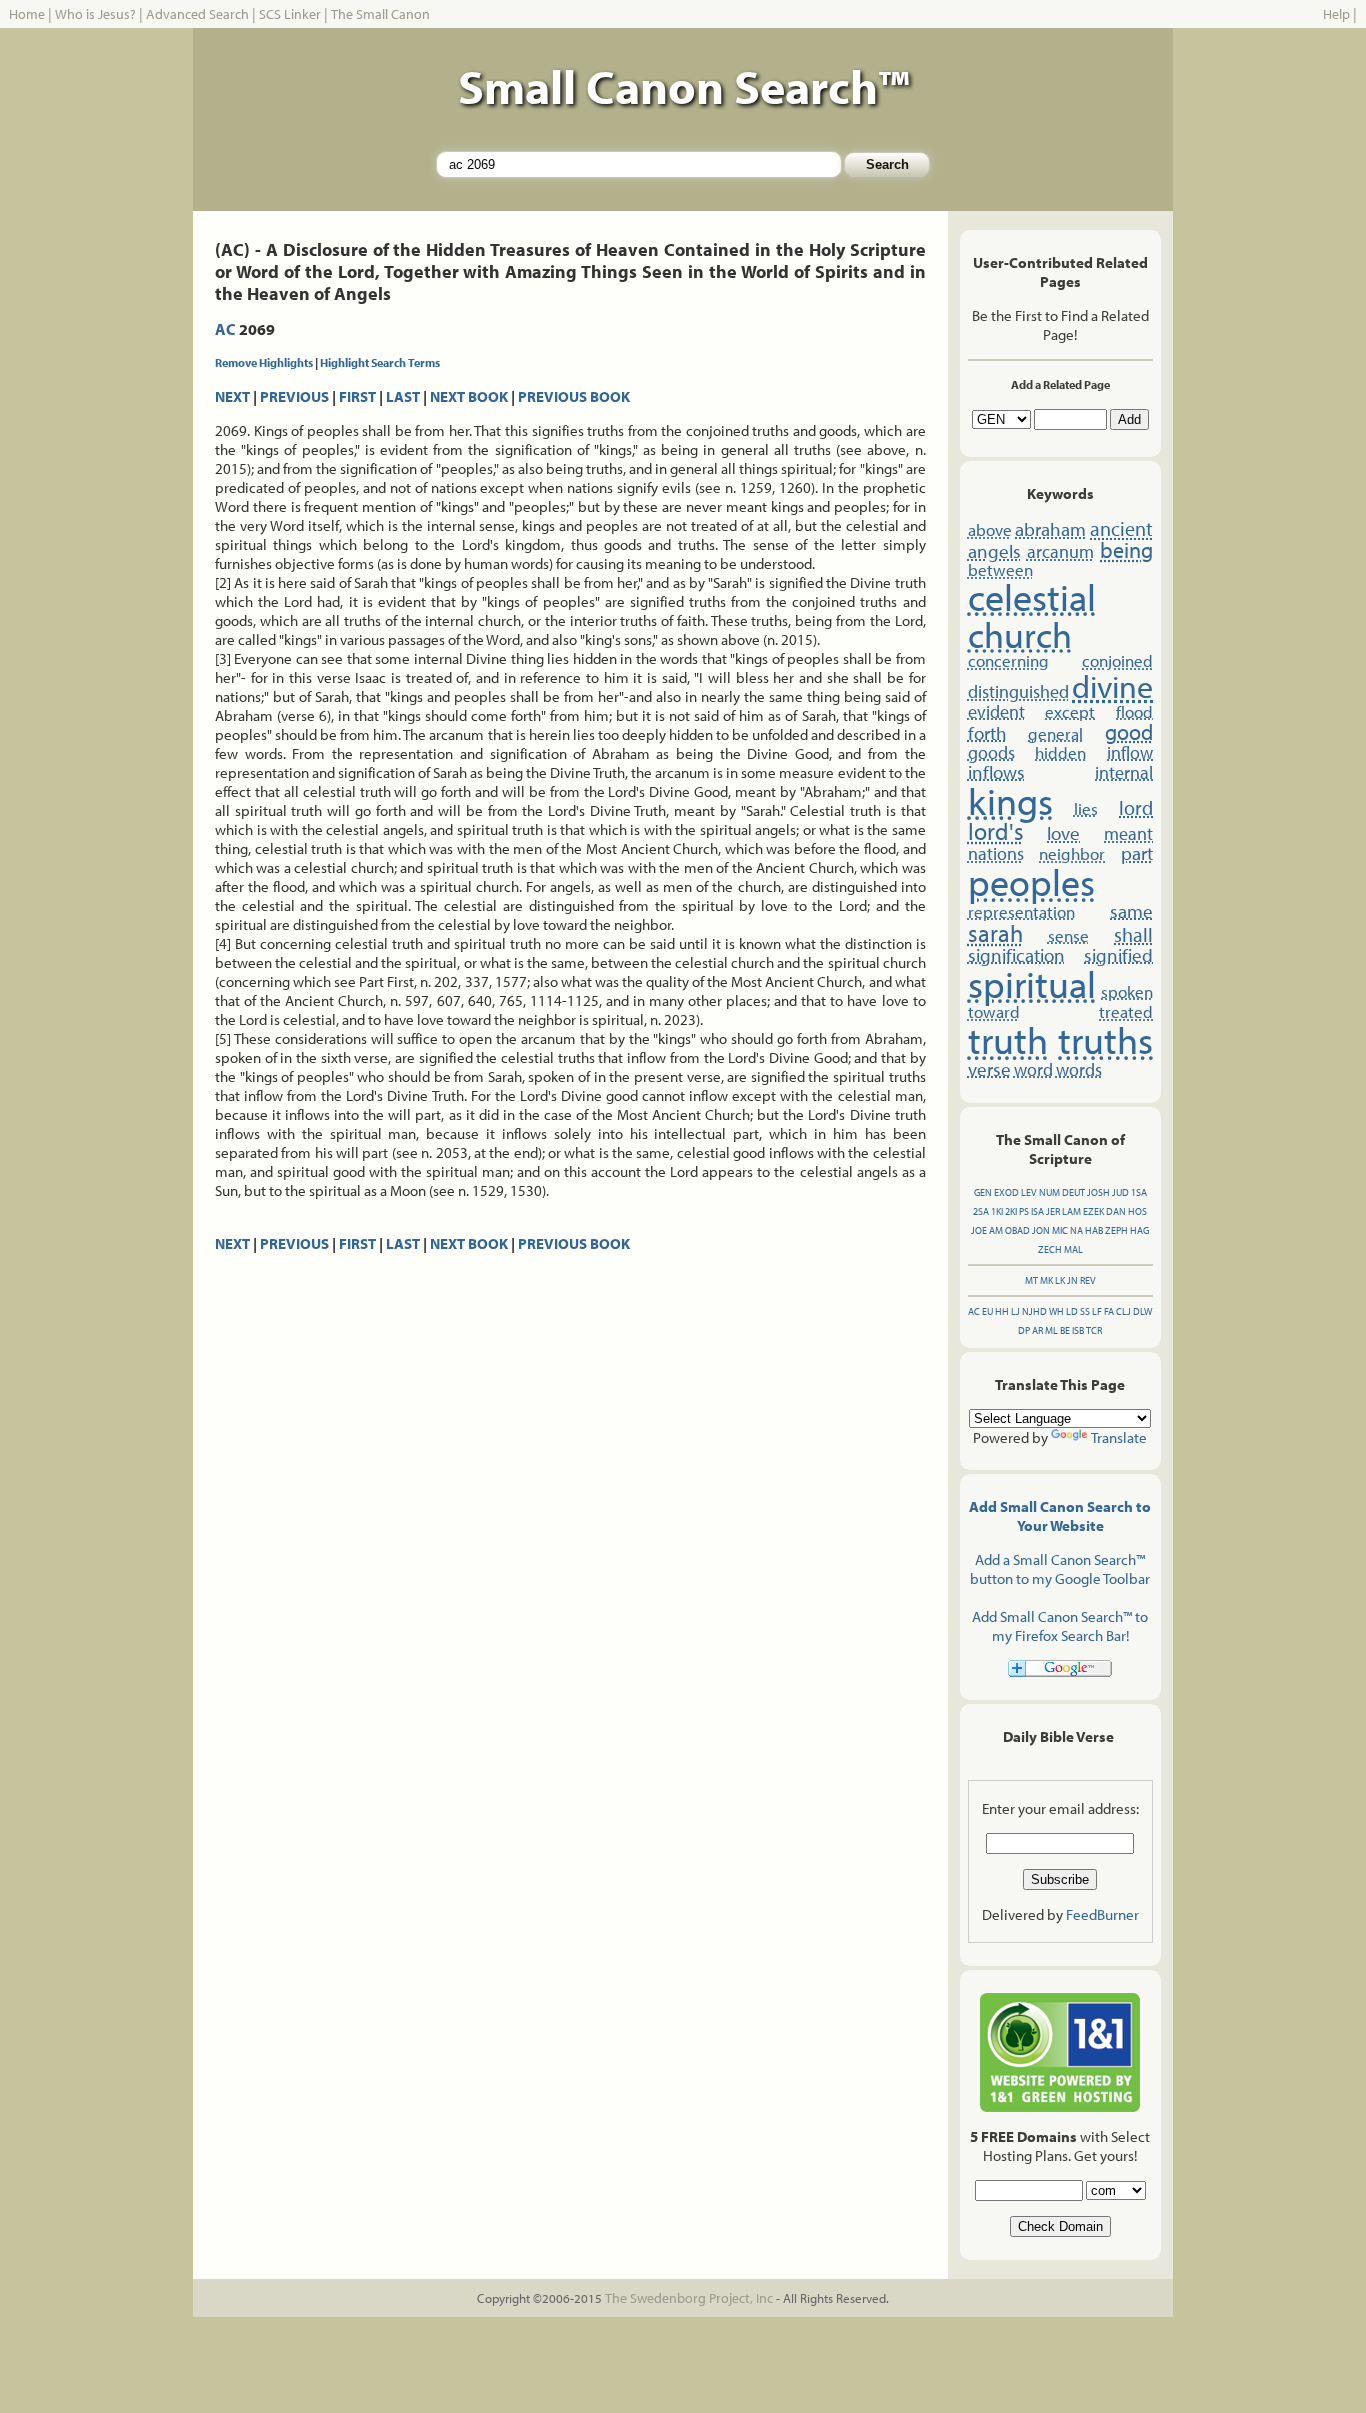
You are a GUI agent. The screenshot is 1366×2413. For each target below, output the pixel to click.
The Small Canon (380, 14)
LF (1097, 1311)
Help (1336, 14)
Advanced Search (197, 14)
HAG (1139, 1230)
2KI (1011, 1211)
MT (1031, 1280)
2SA (981, 1211)
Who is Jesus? (95, 14)
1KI (997, 1211)
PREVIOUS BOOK (574, 396)
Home (27, 14)
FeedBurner (1102, 1914)
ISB (1078, 1330)
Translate (1119, 1437)
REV (1088, 1280)
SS (1085, 1311)
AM (996, 1230)
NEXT (232, 396)
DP (1024, 1330)
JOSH (1098, 1192)
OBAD (1017, 1230)
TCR (1094, 1330)
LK (1060, 1280)
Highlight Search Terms (380, 362)
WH (1056, 1311)
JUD (1120, 1192)
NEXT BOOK (469, 396)
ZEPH (1116, 1230)
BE (1065, 1330)
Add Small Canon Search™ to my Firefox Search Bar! (1060, 1626)
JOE (979, 1230)
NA (1076, 1230)
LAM (1071, 1211)
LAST (403, 396)
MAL (1073, 1249)
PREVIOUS (294, 396)
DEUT (1073, 1192)
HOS (1137, 1211)
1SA (1139, 1192)
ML (1051, 1330)
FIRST (357, 396)
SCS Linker (290, 14)
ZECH (1050, 1249)
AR (1037, 1330)
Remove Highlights (264, 362)
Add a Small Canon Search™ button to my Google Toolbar (1060, 1569)
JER (1053, 1211)
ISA (1037, 1211)
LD (1072, 1311)
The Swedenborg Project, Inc (689, 2298)
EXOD (1006, 1192)
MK (1046, 1280)
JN (1072, 1280)
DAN (1116, 1211)
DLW (1142, 1311)
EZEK (1093, 1211)
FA (1109, 1311)
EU (987, 1311)
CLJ (1123, 1311)
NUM (1049, 1192)
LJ (1015, 1311)
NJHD (1034, 1311)
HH (1002, 1311)
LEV (1029, 1192)
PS (1024, 1211)
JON (1041, 1230)
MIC (1060, 1230)
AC (225, 329)
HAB (1094, 1230)
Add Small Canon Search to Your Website (1060, 1516)
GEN (983, 1192)
